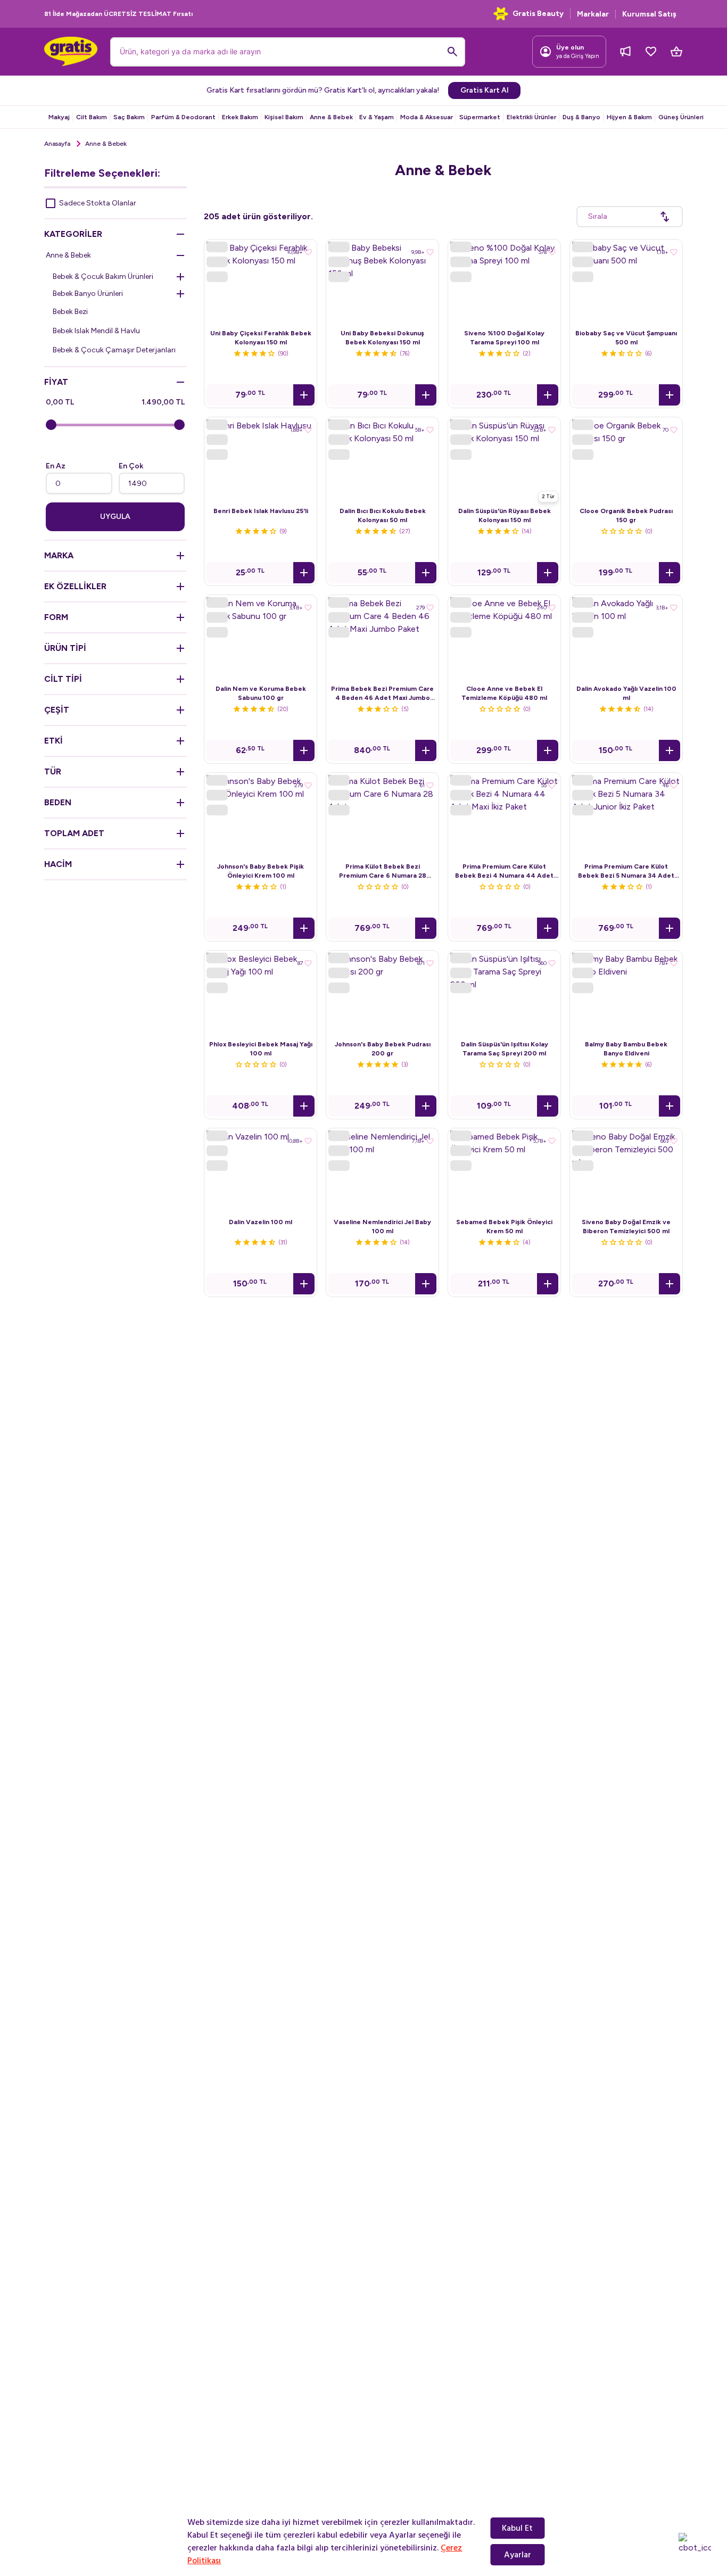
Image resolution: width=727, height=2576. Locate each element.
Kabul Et (517, 2528)
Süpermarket (480, 117)
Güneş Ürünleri (681, 117)
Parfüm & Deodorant (183, 117)
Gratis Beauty (538, 14)
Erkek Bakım (240, 117)
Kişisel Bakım (284, 117)
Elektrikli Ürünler (531, 117)
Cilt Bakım (92, 117)
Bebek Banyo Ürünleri (88, 294)
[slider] (51, 425)
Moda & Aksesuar (427, 117)
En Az (56, 466)
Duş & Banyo (581, 117)
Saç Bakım (129, 117)
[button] (304, 395)
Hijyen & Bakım (629, 117)
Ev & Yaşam (377, 117)
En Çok (131, 466)
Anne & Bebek (331, 117)
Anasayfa (57, 144)
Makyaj (59, 117)
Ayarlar (518, 2555)
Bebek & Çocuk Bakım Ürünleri (103, 276)
